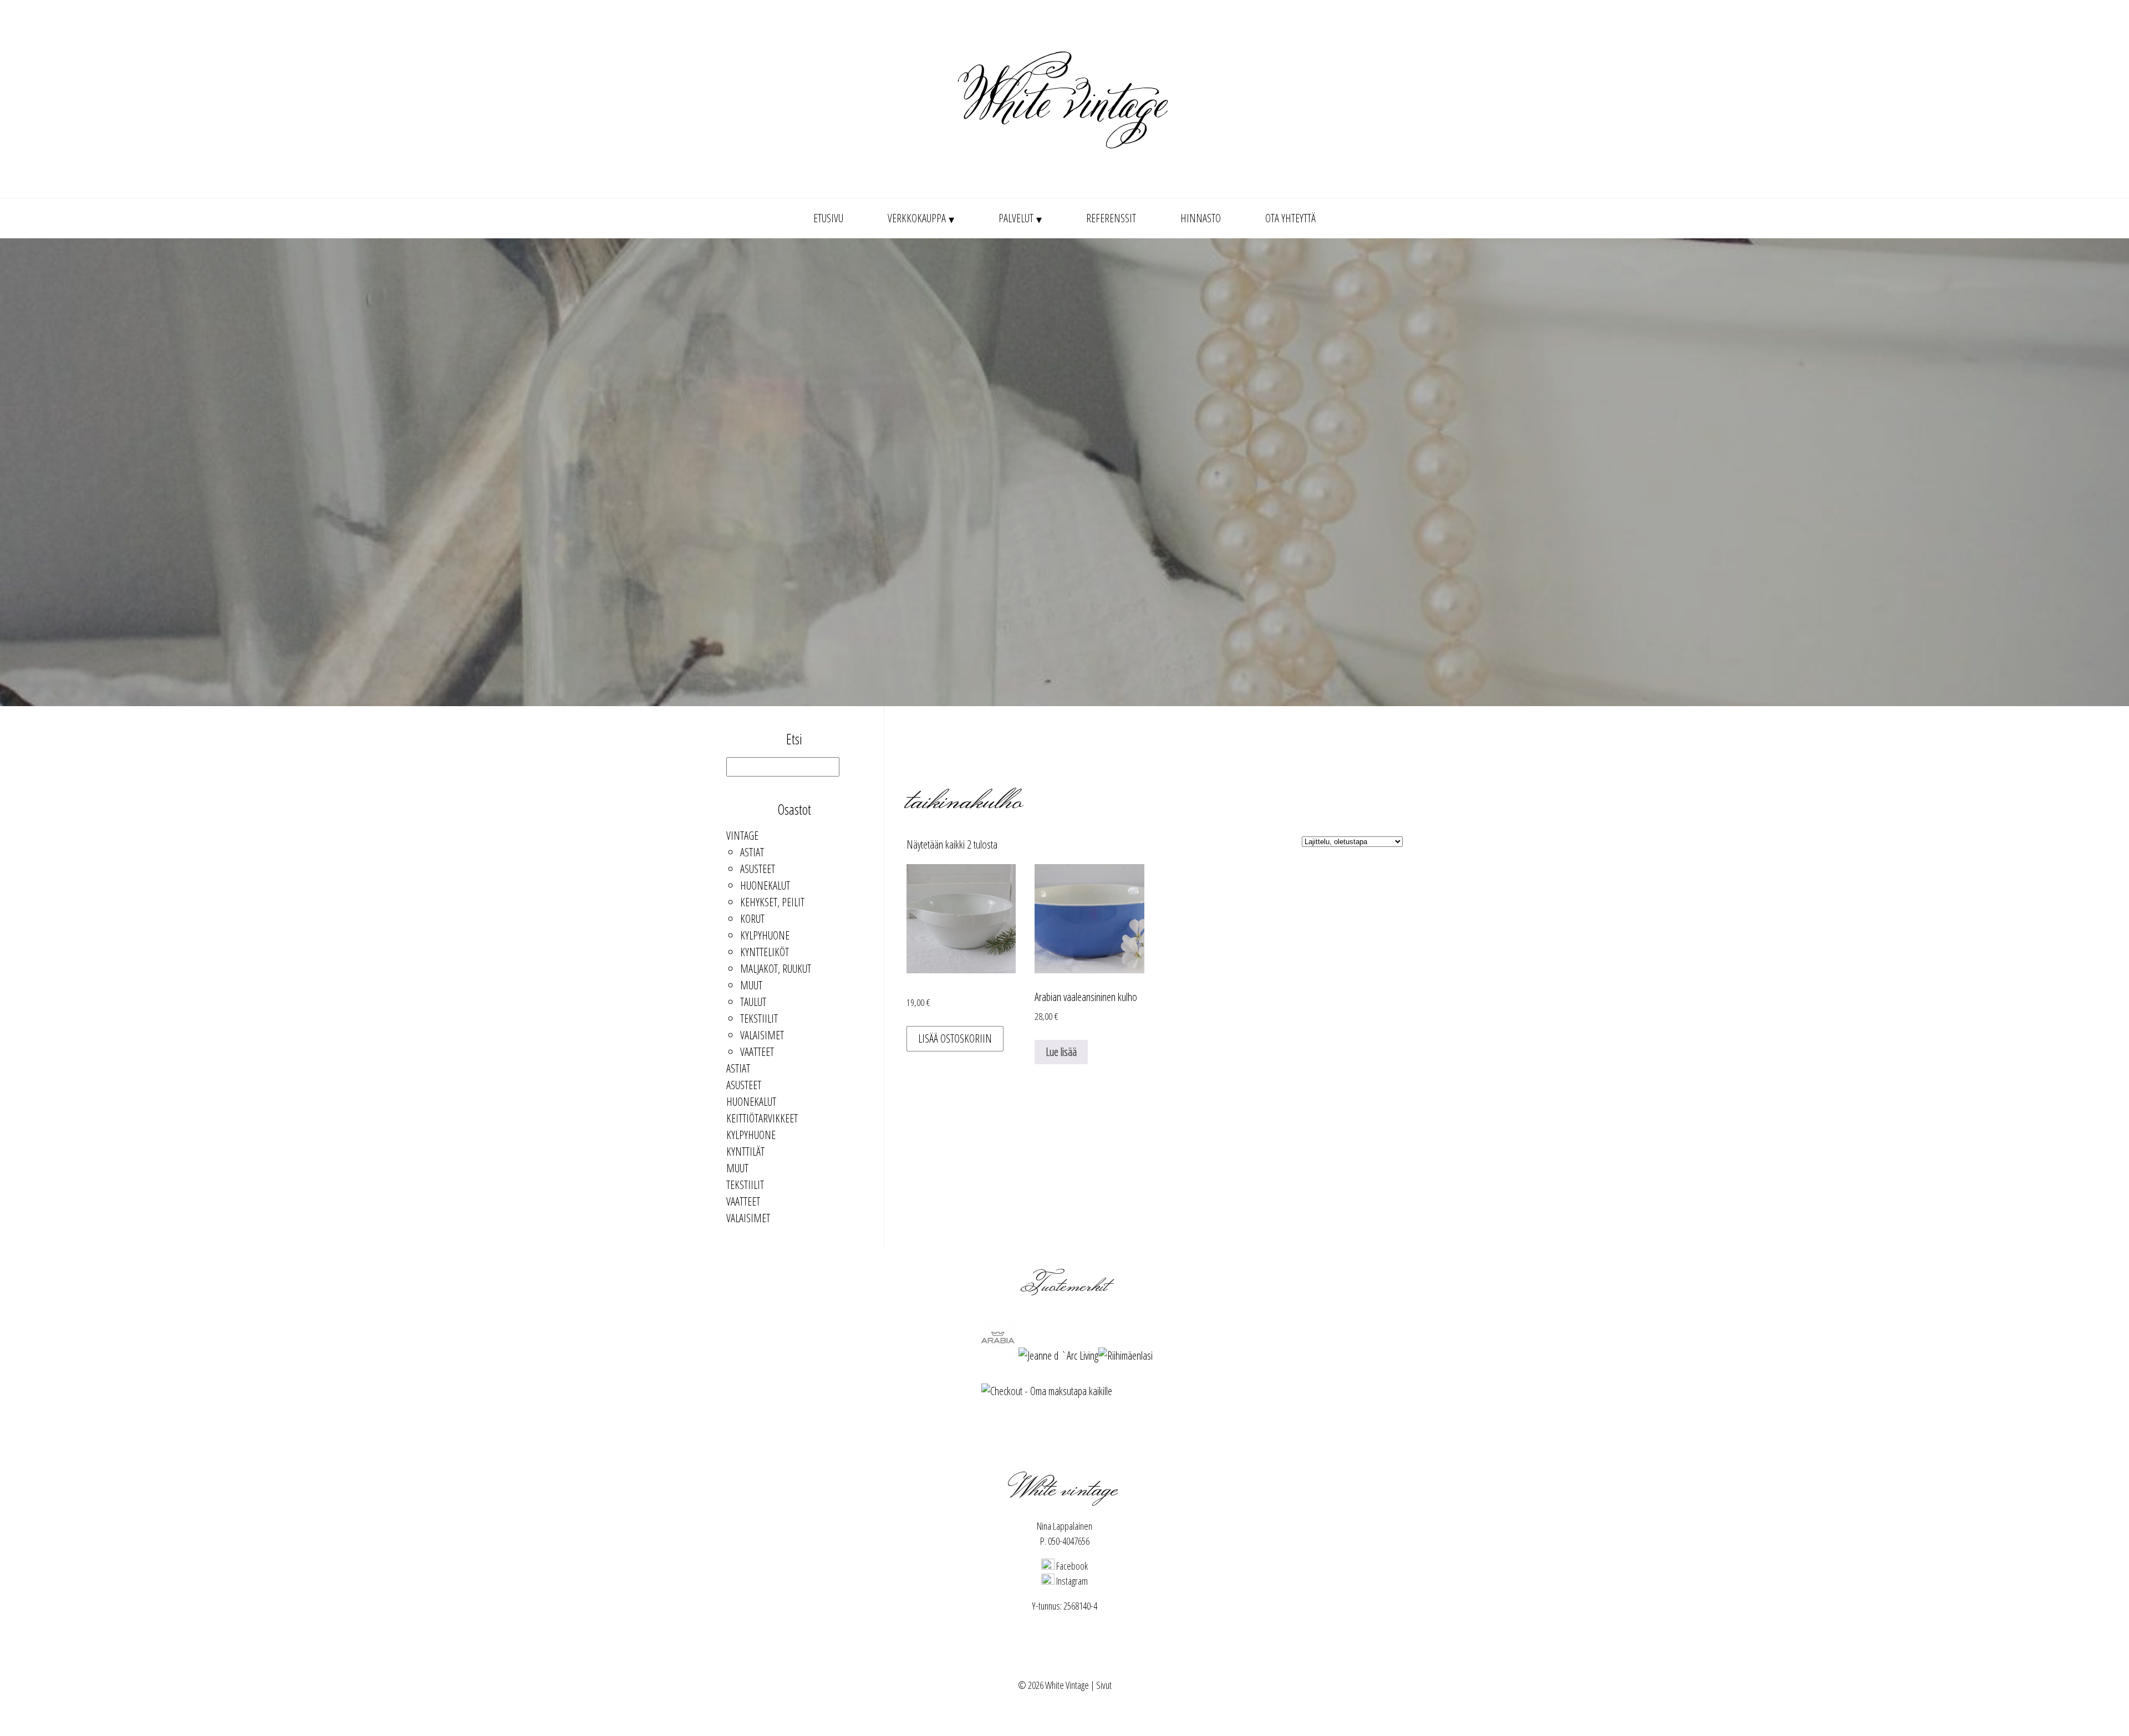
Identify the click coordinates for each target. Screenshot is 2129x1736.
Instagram (1071, 1581)
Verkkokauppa (917, 218)
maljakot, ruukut (776, 969)
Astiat (752, 852)
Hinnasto (1201, 218)
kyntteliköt (765, 952)
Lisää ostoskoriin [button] (955, 1038)
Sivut (1104, 1685)
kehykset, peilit (772, 902)
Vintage (742, 836)
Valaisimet (762, 1035)
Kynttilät (745, 1152)
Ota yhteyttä (1290, 218)
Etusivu (828, 218)
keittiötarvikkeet (762, 1118)
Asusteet (758, 869)
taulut (753, 1002)
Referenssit (1111, 218)
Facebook (1071, 1566)
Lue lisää (1061, 1052)
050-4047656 (1069, 1541)
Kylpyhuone (765, 935)
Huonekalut (765, 885)
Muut (751, 985)
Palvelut (1016, 218)
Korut (752, 919)
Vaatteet (757, 1052)
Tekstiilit (759, 1018)
